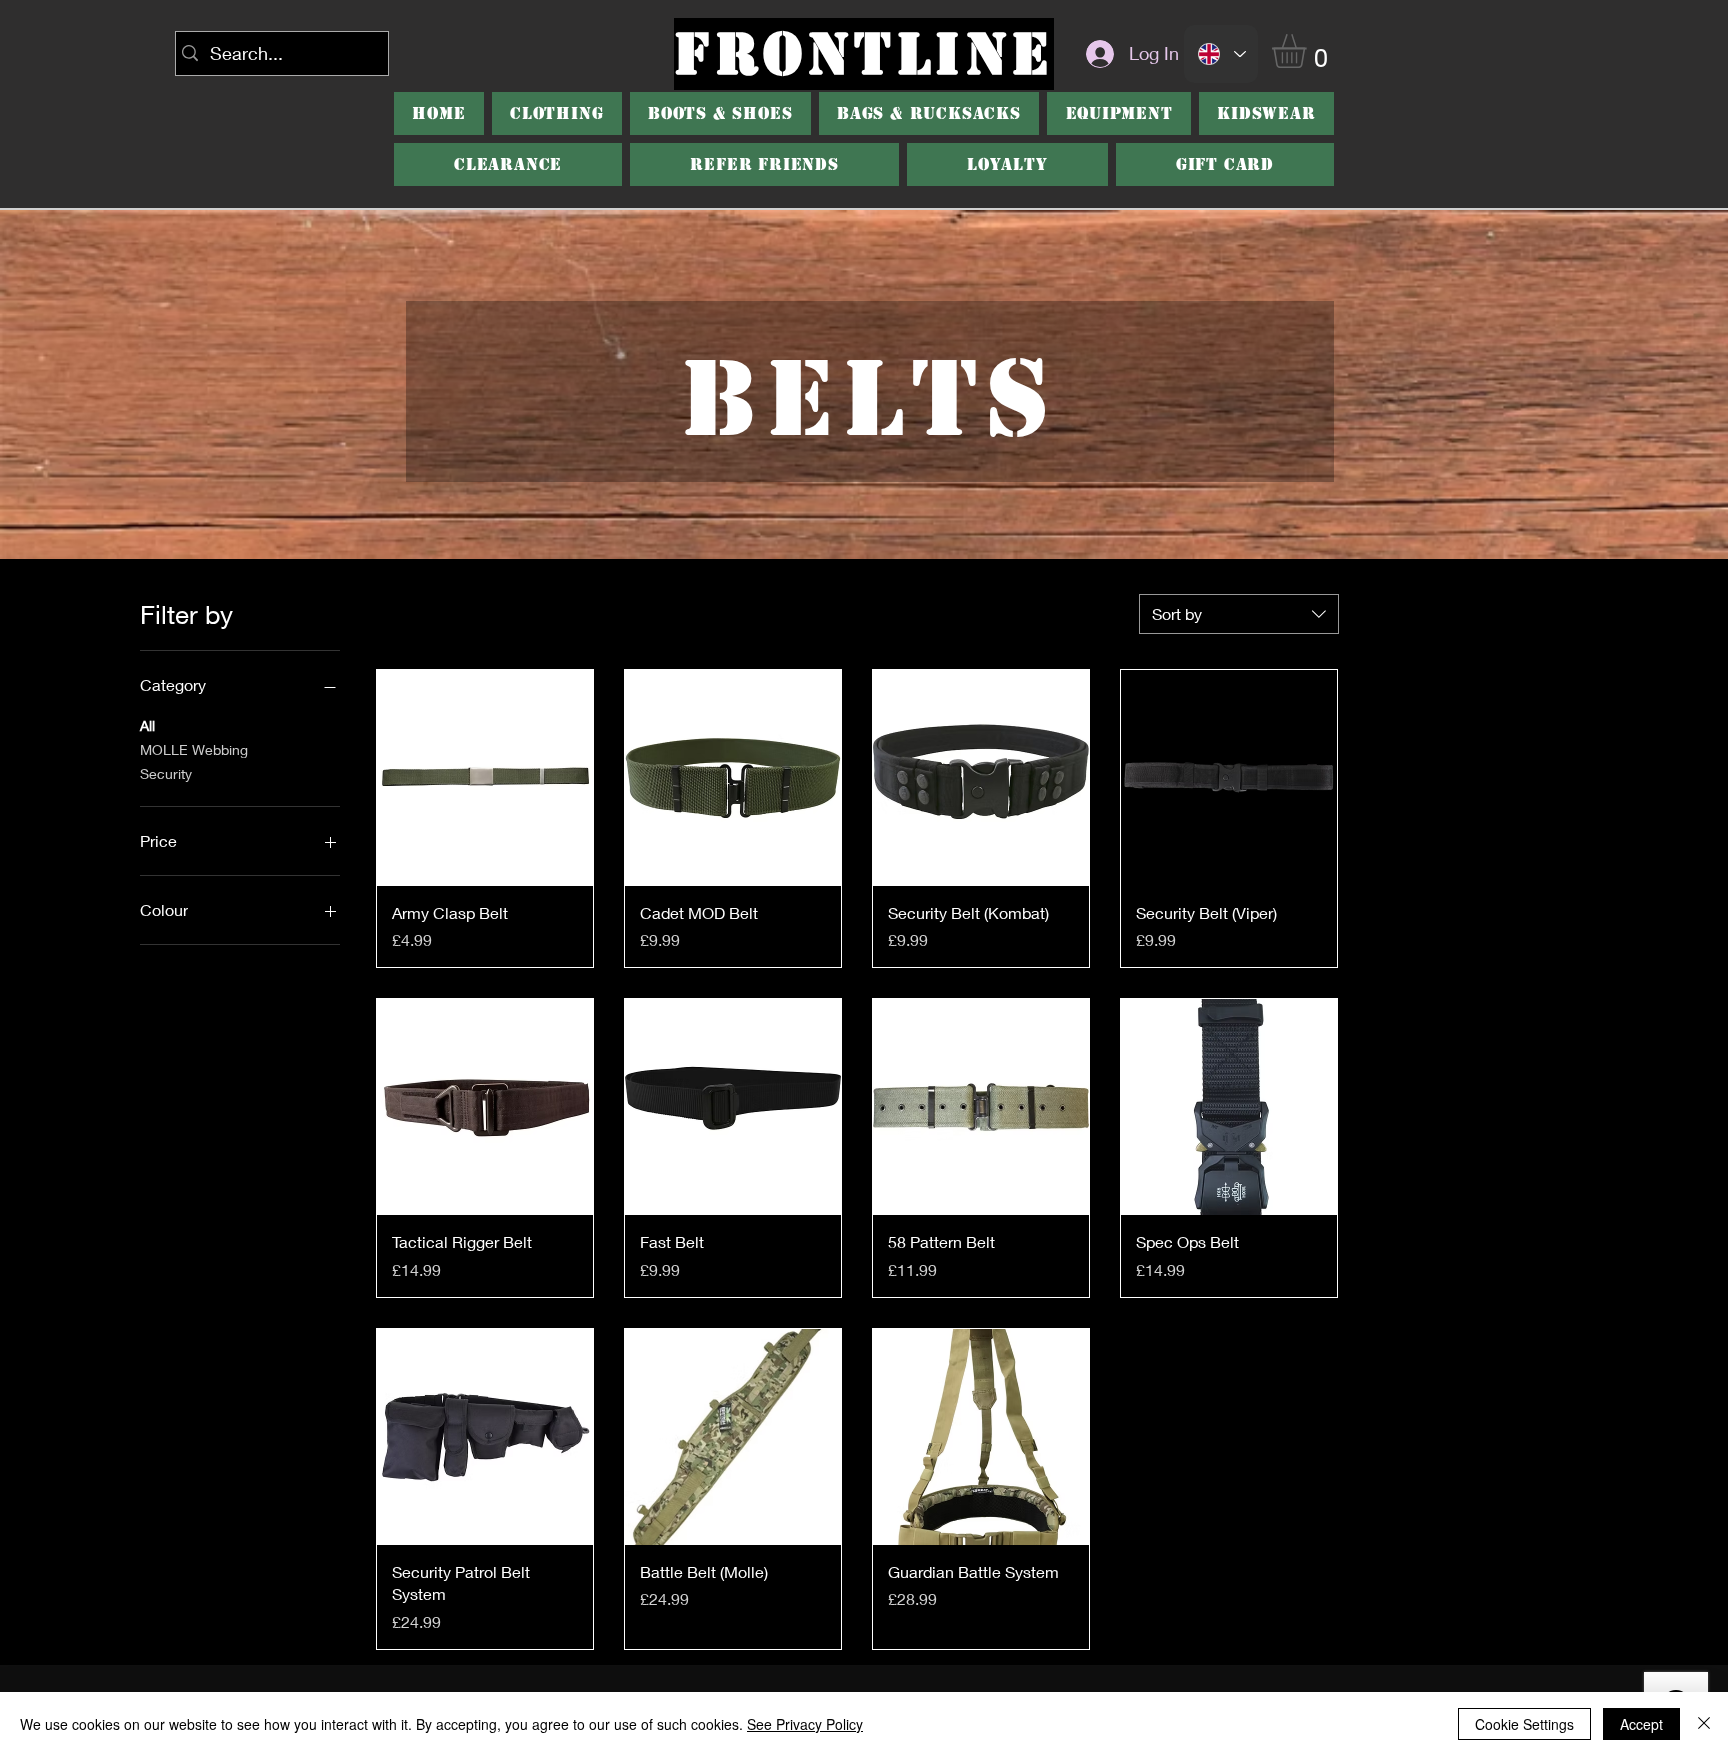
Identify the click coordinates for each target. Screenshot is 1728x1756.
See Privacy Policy (805, 1724)
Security (166, 773)
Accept (1641, 1724)
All (147, 725)
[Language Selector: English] (1221, 54)
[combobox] (1239, 614)
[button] (1309, 51)
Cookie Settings (1524, 1724)
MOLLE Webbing (194, 749)
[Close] (1704, 1724)
